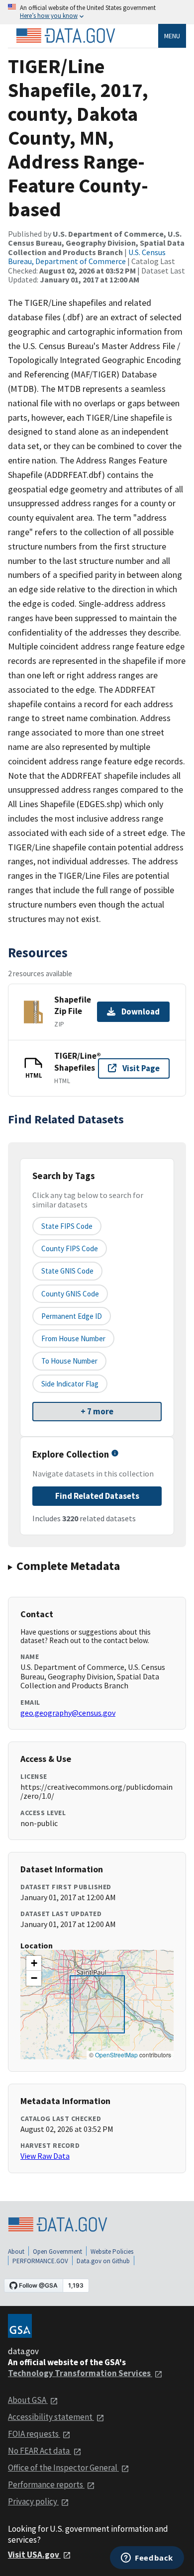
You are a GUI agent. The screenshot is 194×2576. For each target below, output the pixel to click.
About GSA (28, 2400)
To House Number (69, 1361)
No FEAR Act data (40, 2451)
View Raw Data (45, 2156)
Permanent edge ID (72, 1316)
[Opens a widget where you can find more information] (147, 2559)
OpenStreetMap (116, 2055)
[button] (34, 1963)
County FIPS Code (70, 1248)
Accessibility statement (51, 2417)
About (16, 2252)
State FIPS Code (67, 1226)
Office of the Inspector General (63, 2468)
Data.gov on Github (103, 2261)
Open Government (57, 2252)
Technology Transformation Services (80, 2373)
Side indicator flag (70, 1384)
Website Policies (112, 2252)
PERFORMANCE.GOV (40, 2261)
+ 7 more (97, 1411)
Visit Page (141, 1068)
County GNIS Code (70, 1294)
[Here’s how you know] (97, 12)
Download (141, 1012)
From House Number (73, 1338)
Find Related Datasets (97, 1496)
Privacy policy (33, 2501)
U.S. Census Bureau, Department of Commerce (87, 257)
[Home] (66, 36)
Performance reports (46, 2484)
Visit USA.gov (34, 2555)
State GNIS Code (67, 1271)
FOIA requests (34, 2434)
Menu (172, 36)
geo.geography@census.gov (68, 1713)
